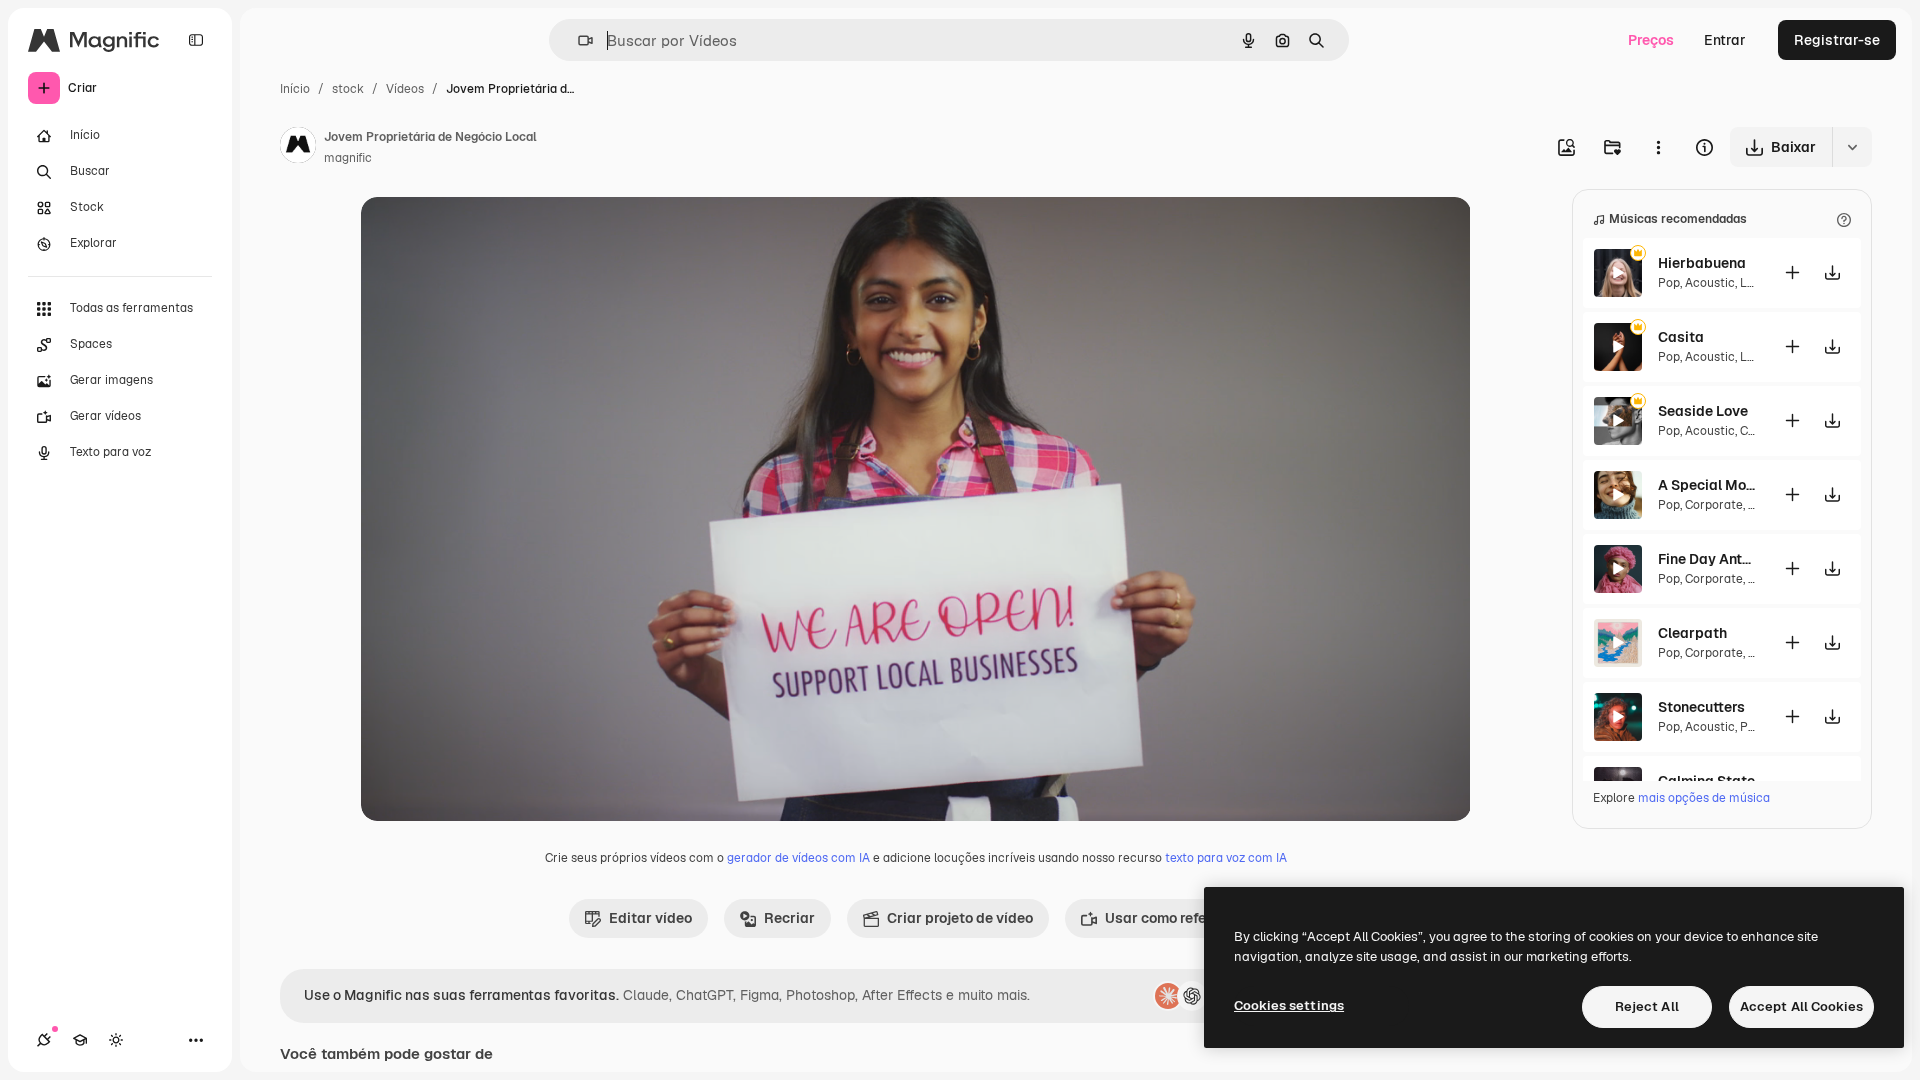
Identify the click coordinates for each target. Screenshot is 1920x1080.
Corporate (1714, 505)
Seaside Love (1703, 411)
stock (348, 89)
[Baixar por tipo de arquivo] (1852, 147)
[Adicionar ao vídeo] (1792, 272)
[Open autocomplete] (577, 40)
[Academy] (80, 1040)
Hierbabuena (1702, 263)
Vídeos (405, 89)
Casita (1681, 337)
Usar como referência (1176, 918)
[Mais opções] (1658, 147)
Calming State (1706, 781)
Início (295, 89)
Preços (1651, 40)
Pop (1669, 283)
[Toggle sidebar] (196, 40)
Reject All (1647, 1006)
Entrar (1725, 40)
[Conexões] (44, 1040)
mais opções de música (1704, 798)
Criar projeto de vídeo (960, 918)
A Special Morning (1708, 485)
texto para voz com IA (1226, 858)
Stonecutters (1701, 707)
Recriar (789, 918)
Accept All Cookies (1801, 1006)
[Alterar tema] (116, 1040)
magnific (348, 158)
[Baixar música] (1832, 272)
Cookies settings (1289, 1005)
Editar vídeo (650, 918)
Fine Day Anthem (1708, 559)
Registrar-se (1837, 40)
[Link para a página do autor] (298, 148)
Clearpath (1692, 633)
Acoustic (1710, 283)
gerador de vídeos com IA (798, 858)
